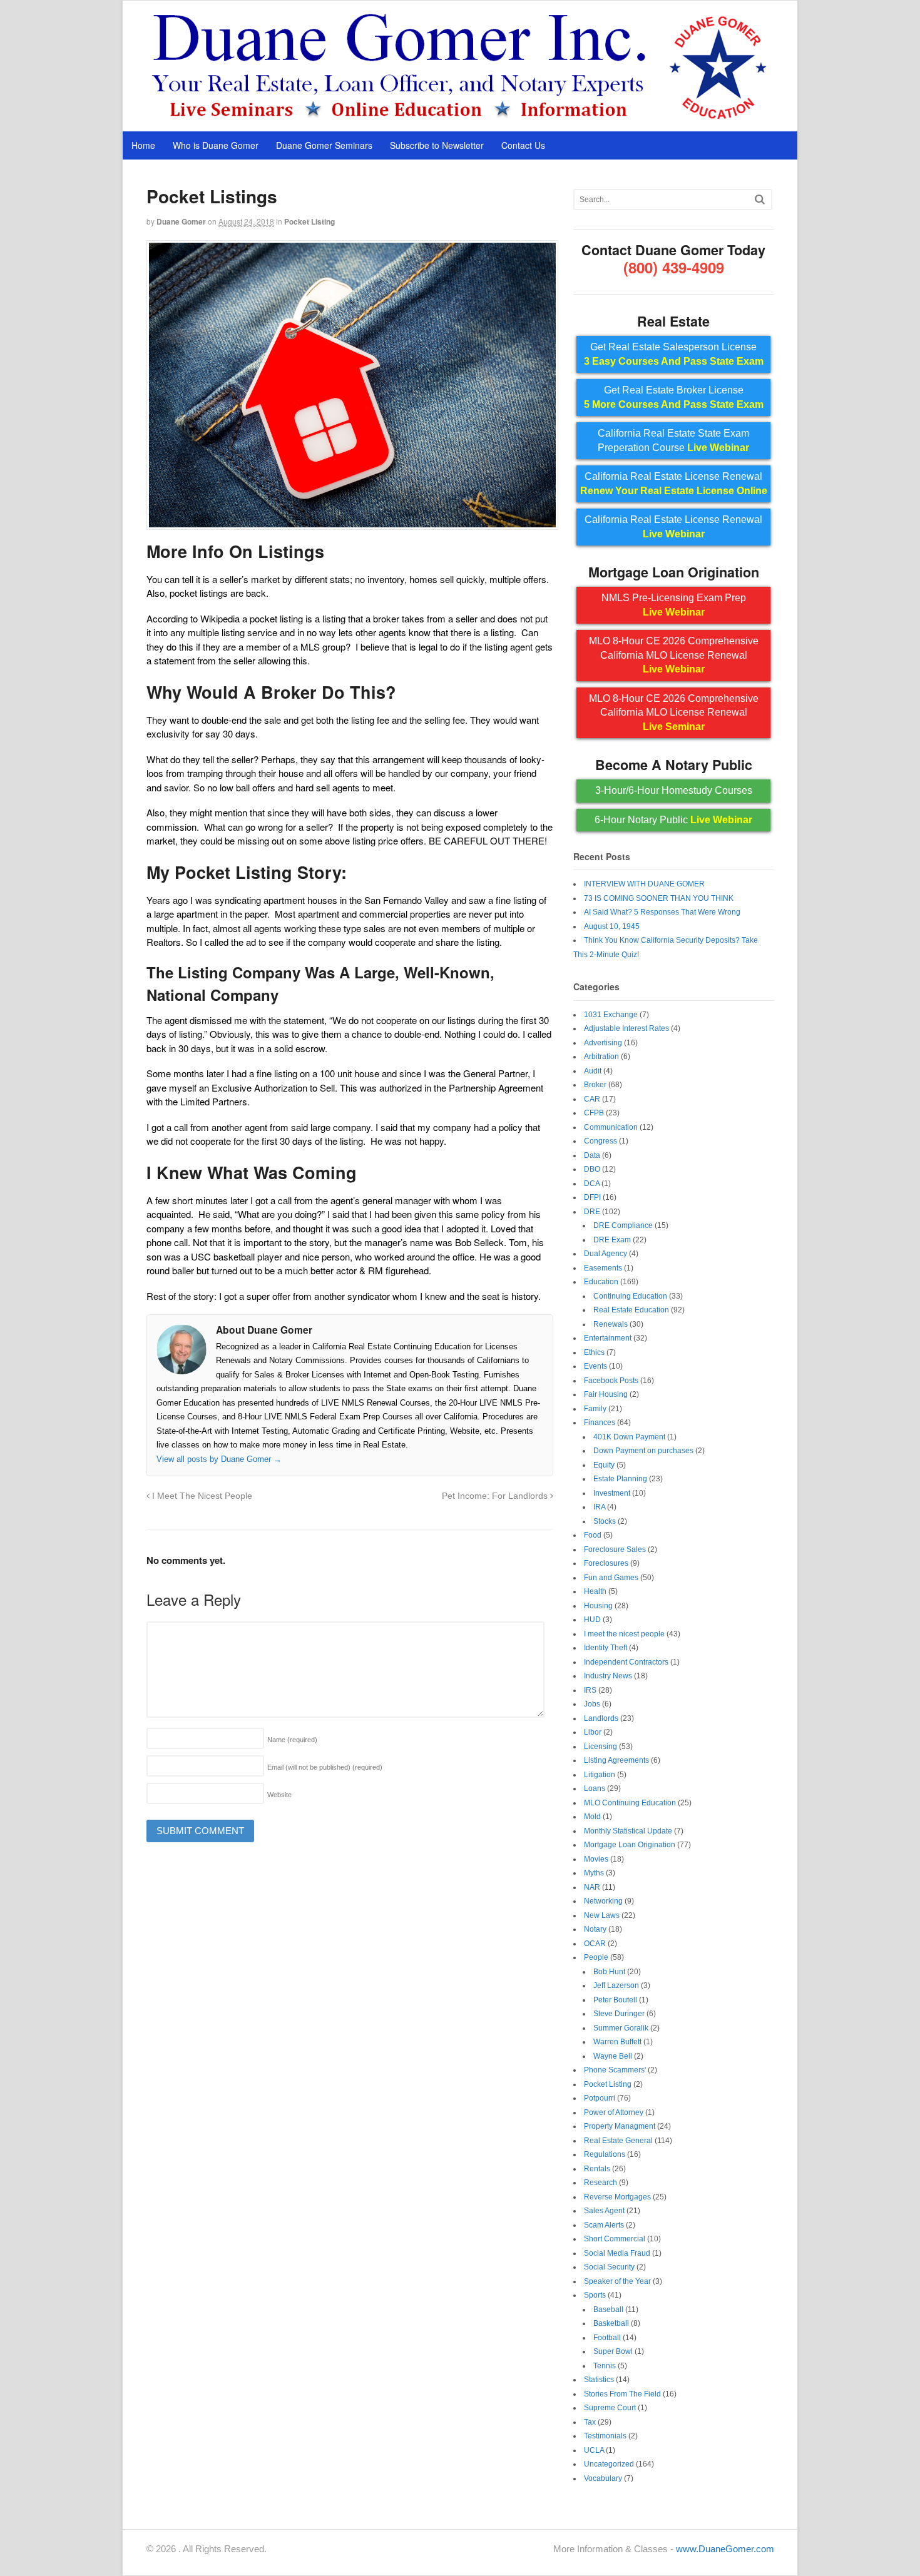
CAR (592, 1099)
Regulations (605, 2154)
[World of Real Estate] (460, 118)
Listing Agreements (616, 1760)
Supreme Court (610, 2408)
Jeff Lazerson (616, 1985)
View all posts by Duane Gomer (219, 1459)
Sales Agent (604, 2211)
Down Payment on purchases (643, 1451)
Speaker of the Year (617, 2281)
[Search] (760, 199)
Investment (612, 1493)
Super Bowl (613, 2351)
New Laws (602, 1915)
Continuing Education (630, 1296)
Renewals (611, 1324)
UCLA (594, 2450)
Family (595, 1409)
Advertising (603, 1043)
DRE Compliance (623, 1225)
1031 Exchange (611, 1015)
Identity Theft (606, 1648)
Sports (595, 2295)
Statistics (599, 2380)
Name (292, 1740)
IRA (599, 1507)
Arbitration (601, 1057)
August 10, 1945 (612, 926)
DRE (592, 1212)
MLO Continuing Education (630, 1803)
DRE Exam (612, 1240)
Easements (603, 1268)
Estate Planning (620, 1479)
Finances (600, 1422)
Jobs (592, 1704)
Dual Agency (606, 1254)
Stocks (605, 1521)
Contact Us (523, 145)
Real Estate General (618, 2141)
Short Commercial (615, 2239)
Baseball (608, 2310)
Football (607, 2338)
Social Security (609, 2267)
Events (595, 1366)
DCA (592, 1184)
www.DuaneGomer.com (725, 2549)
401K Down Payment (629, 1437)
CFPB (594, 1113)
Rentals (597, 2169)
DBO (592, 1169)
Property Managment (620, 2126)
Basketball (611, 2323)
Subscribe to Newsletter (437, 145)
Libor (593, 1732)
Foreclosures (606, 1563)
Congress (601, 1141)
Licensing (601, 1747)
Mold (592, 1817)
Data (592, 1155)
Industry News (608, 1676)
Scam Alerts (604, 2225)
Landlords (601, 1718)
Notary (595, 1929)
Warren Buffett (617, 2042)
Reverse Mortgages (617, 2197)
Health (595, 1591)
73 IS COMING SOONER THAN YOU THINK (659, 898)
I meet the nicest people (624, 1634)
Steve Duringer (619, 2014)
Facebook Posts (611, 1381)
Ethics (594, 1352)
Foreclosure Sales (615, 1549)
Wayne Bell (613, 2056)
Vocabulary (603, 2478)
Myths (594, 1873)
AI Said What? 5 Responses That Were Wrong (662, 912)
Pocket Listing (309, 221)
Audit (593, 1071)
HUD (592, 1620)
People (596, 1957)
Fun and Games (611, 1578)
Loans (595, 1788)
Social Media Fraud (617, 2253)
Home (143, 145)
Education (601, 1282)
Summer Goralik (621, 2028)
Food (593, 1535)
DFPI (592, 1197)
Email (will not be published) (325, 1767)
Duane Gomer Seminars (324, 145)
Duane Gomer (181, 221)
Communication (611, 1127)
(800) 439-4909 (674, 267)
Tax (590, 2422)
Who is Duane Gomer (216, 145)
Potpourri (600, 2098)
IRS (590, 1690)
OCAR (595, 1944)
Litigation (600, 1775)
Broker (595, 1085)
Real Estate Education (631, 1310)
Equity (604, 1465)
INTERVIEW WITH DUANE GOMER (644, 884)
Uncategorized (609, 2464)
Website (279, 1795)
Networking (603, 1901)
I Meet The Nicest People (201, 1496)
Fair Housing (606, 1394)
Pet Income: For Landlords (496, 1496)
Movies (596, 1859)
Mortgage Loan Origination (630, 1845)
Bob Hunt (609, 1972)
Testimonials (605, 2436)
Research (601, 2183)
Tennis (605, 2366)
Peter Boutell (615, 2000)
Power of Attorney (614, 2112)
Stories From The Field (622, 2394)
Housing (598, 1606)
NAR (592, 1887)
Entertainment (608, 1338)
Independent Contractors (626, 1662)
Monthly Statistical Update (628, 1831)
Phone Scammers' (615, 2070)
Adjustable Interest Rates (626, 1028)
